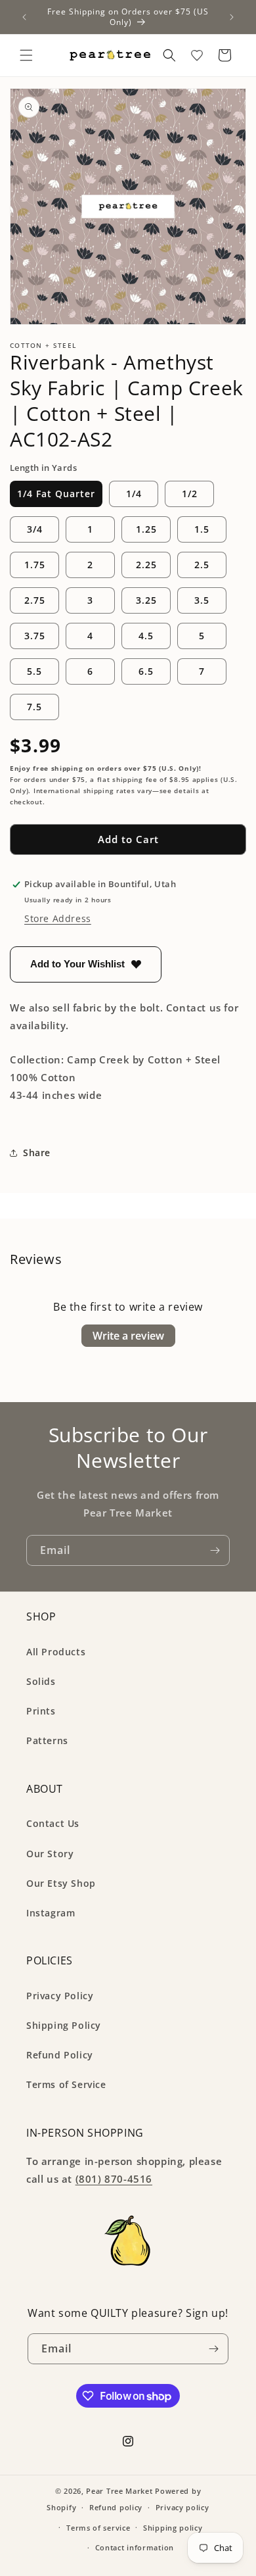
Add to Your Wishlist (77, 964)
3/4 (35, 529)
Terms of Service (66, 2084)
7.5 (34, 707)
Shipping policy (173, 2528)
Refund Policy (60, 2055)
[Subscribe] (215, 1550)
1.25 (146, 529)
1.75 (35, 565)
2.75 (35, 600)
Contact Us (53, 1823)
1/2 (190, 494)
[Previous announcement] (24, 17)
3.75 (35, 636)
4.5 (146, 636)
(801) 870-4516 (114, 2179)
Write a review (128, 1336)
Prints (41, 1711)
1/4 (134, 494)
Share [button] (37, 1153)
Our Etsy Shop (61, 1883)
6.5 (146, 671)
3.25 (146, 600)
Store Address (58, 918)
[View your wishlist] (197, 55)
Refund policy (116, 2507)
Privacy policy (182, 2507)
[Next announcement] (232, 17)
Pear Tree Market (119, 2491)
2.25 (146, 565)
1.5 (202, 529)
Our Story (50, 1854)
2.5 (202, 565)
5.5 (34, 671)
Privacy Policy (60, 1996)
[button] (26, 55)
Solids (41, 1681)
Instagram (51, 1913)
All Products (56, 1652)
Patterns (47, 1740)
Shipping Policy (64, 2025)
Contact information (135, 2547)
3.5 (202, 600)
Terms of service (98, 2528)
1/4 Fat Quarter (56, 494)
